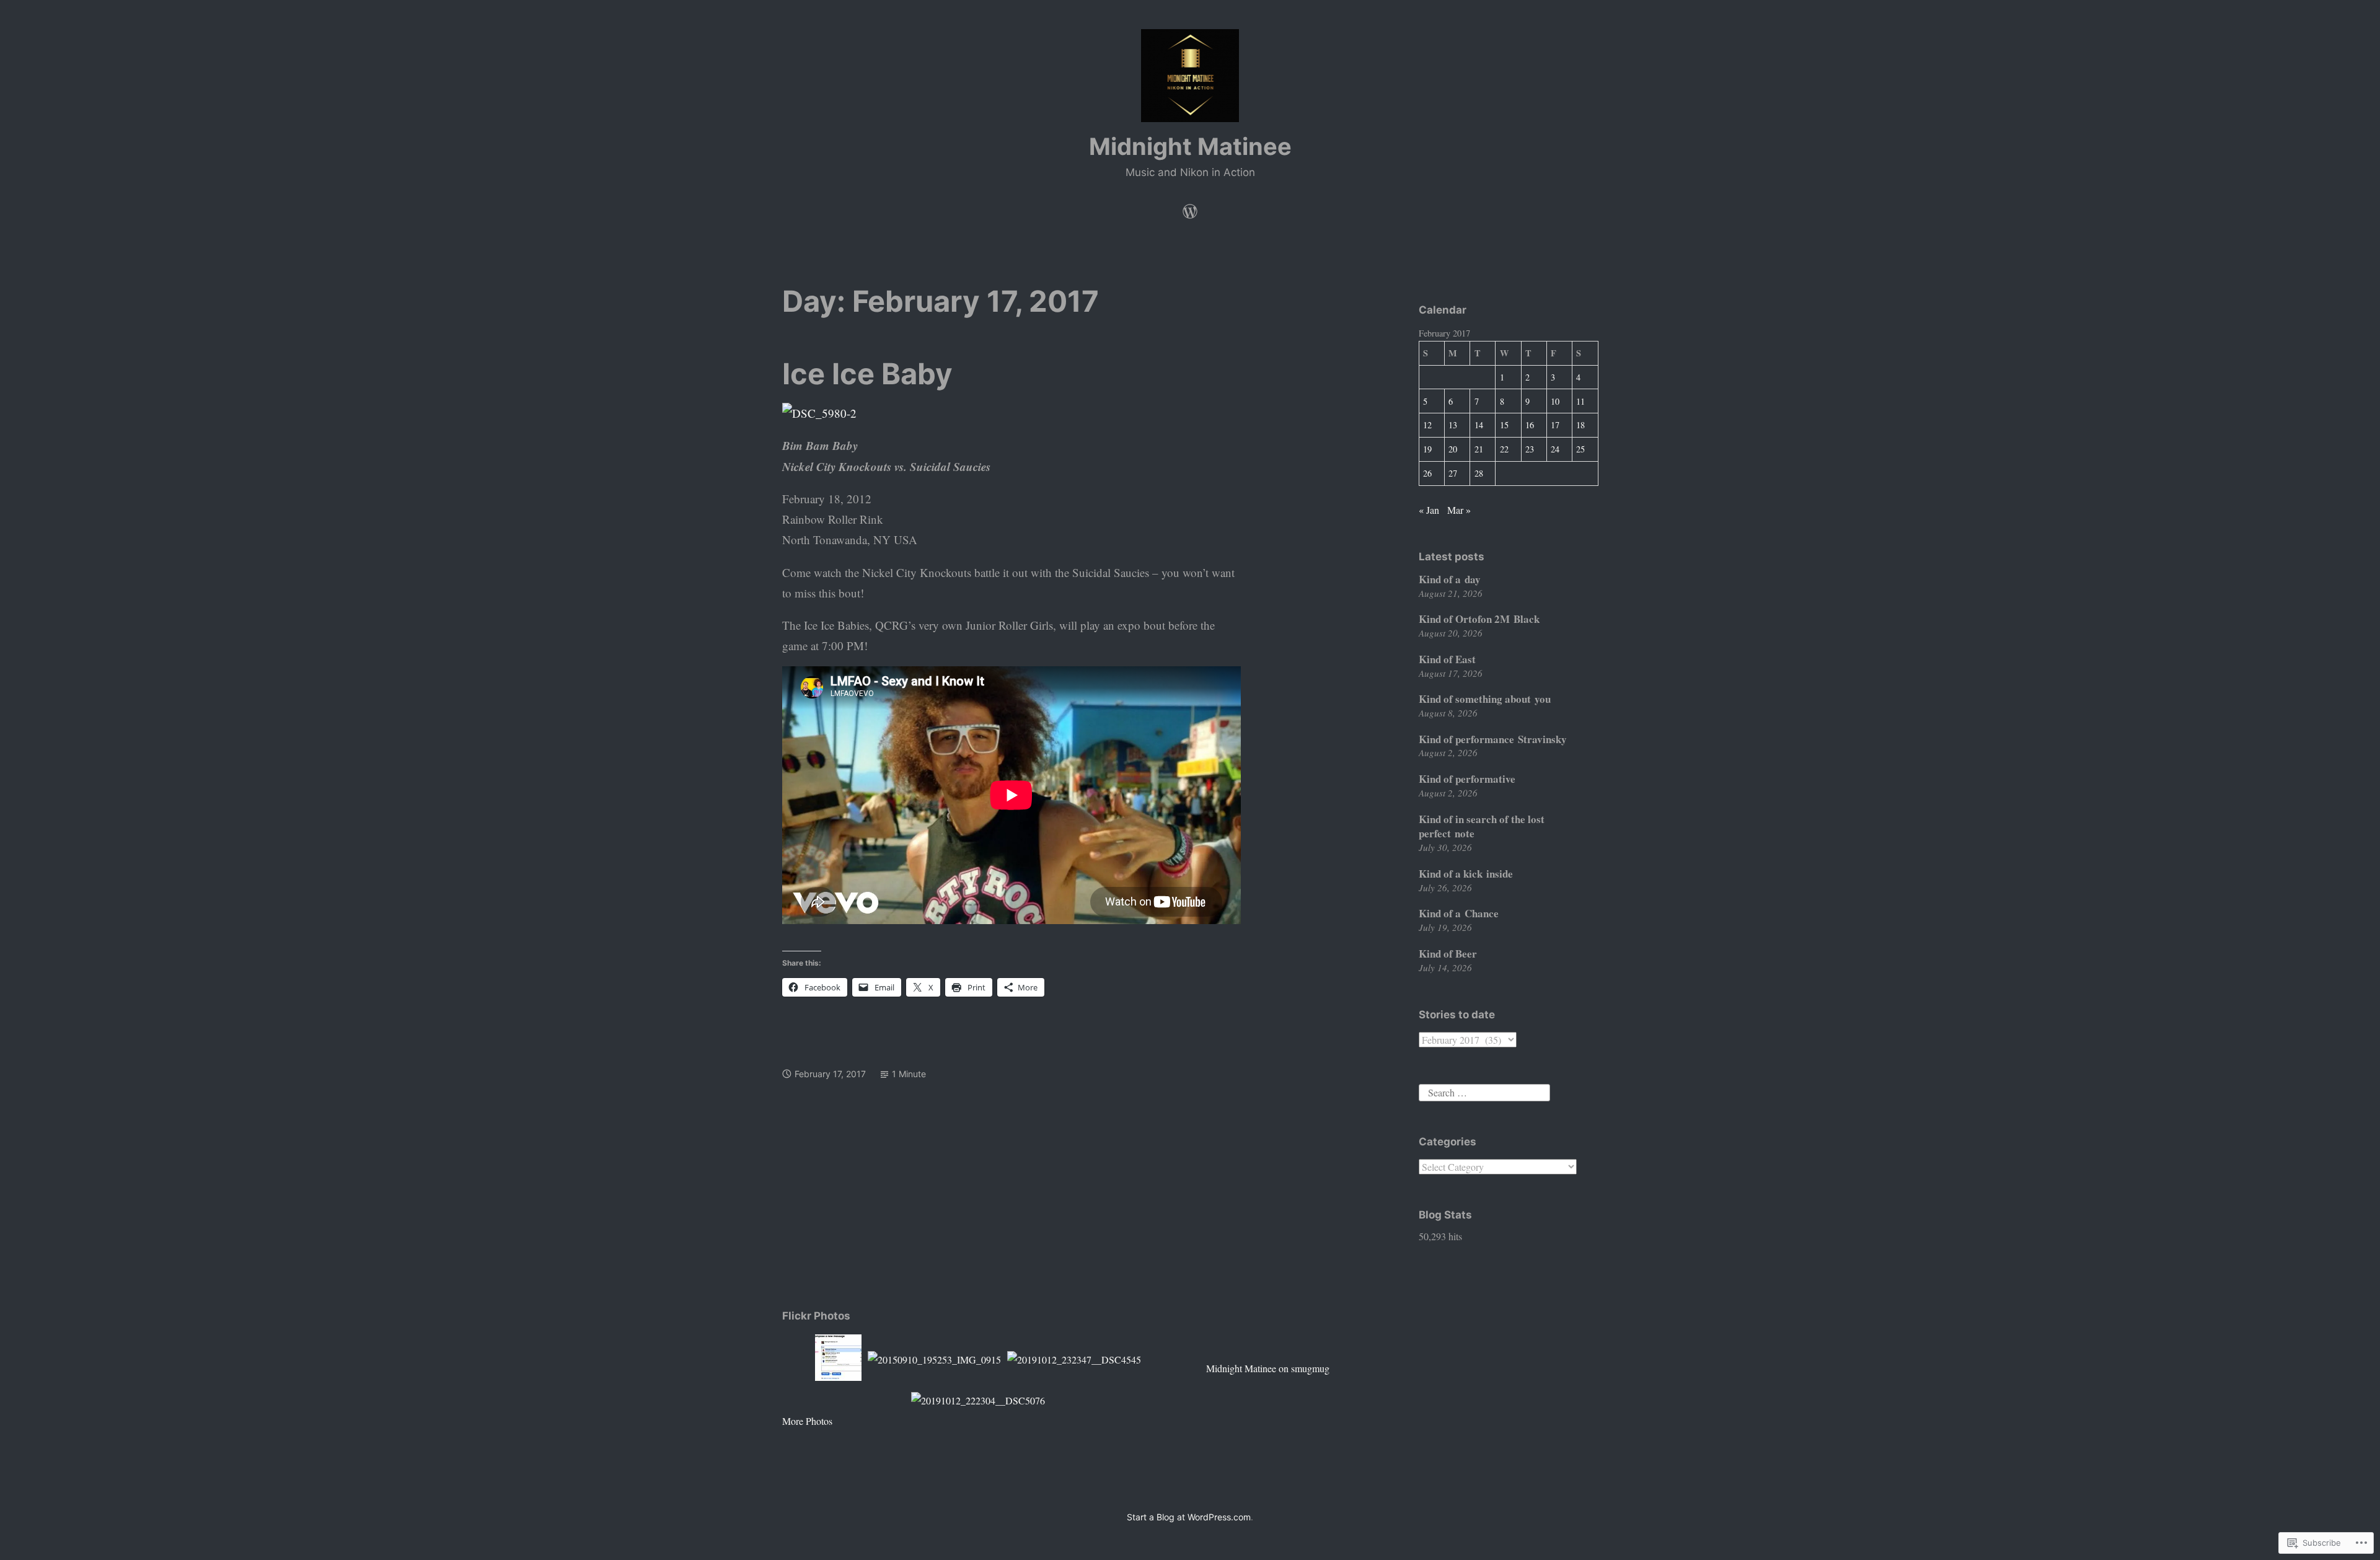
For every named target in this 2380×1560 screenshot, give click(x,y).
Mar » (1459, 510)
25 (1580, 449)
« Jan (1429, 510)
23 (1530, 449)
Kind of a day (1450, 579)
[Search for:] (1484, 1091)
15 (1504, 425)
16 (1530, 425)
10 (1555, 401)
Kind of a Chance (1459, 913)
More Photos (807, 1421)
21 (1479, 449)
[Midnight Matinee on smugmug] (1190, 208)
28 (1479, 473)
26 (1427, 473)
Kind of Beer (1448, 954)
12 (1427, 425)
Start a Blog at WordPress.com (1189, 1517)
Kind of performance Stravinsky (1493, 739)
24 (1555, 449)
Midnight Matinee (1190, 146)
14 (1479, 425)
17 (1555, 425)
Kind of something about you (1485, 699)
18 (1580, 425)
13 (1453, 425)
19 (1427, 449)
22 (1504, 449)
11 (1580, 401)
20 (1453, 449)
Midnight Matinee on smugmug (1268, 1368)
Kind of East (1447, 659)
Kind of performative (1467, 779)
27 (1453, 473)
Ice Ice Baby (867, 373)
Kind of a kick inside (1466, 874)
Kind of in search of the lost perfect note (1482, 826)
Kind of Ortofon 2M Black (1479, 619)
